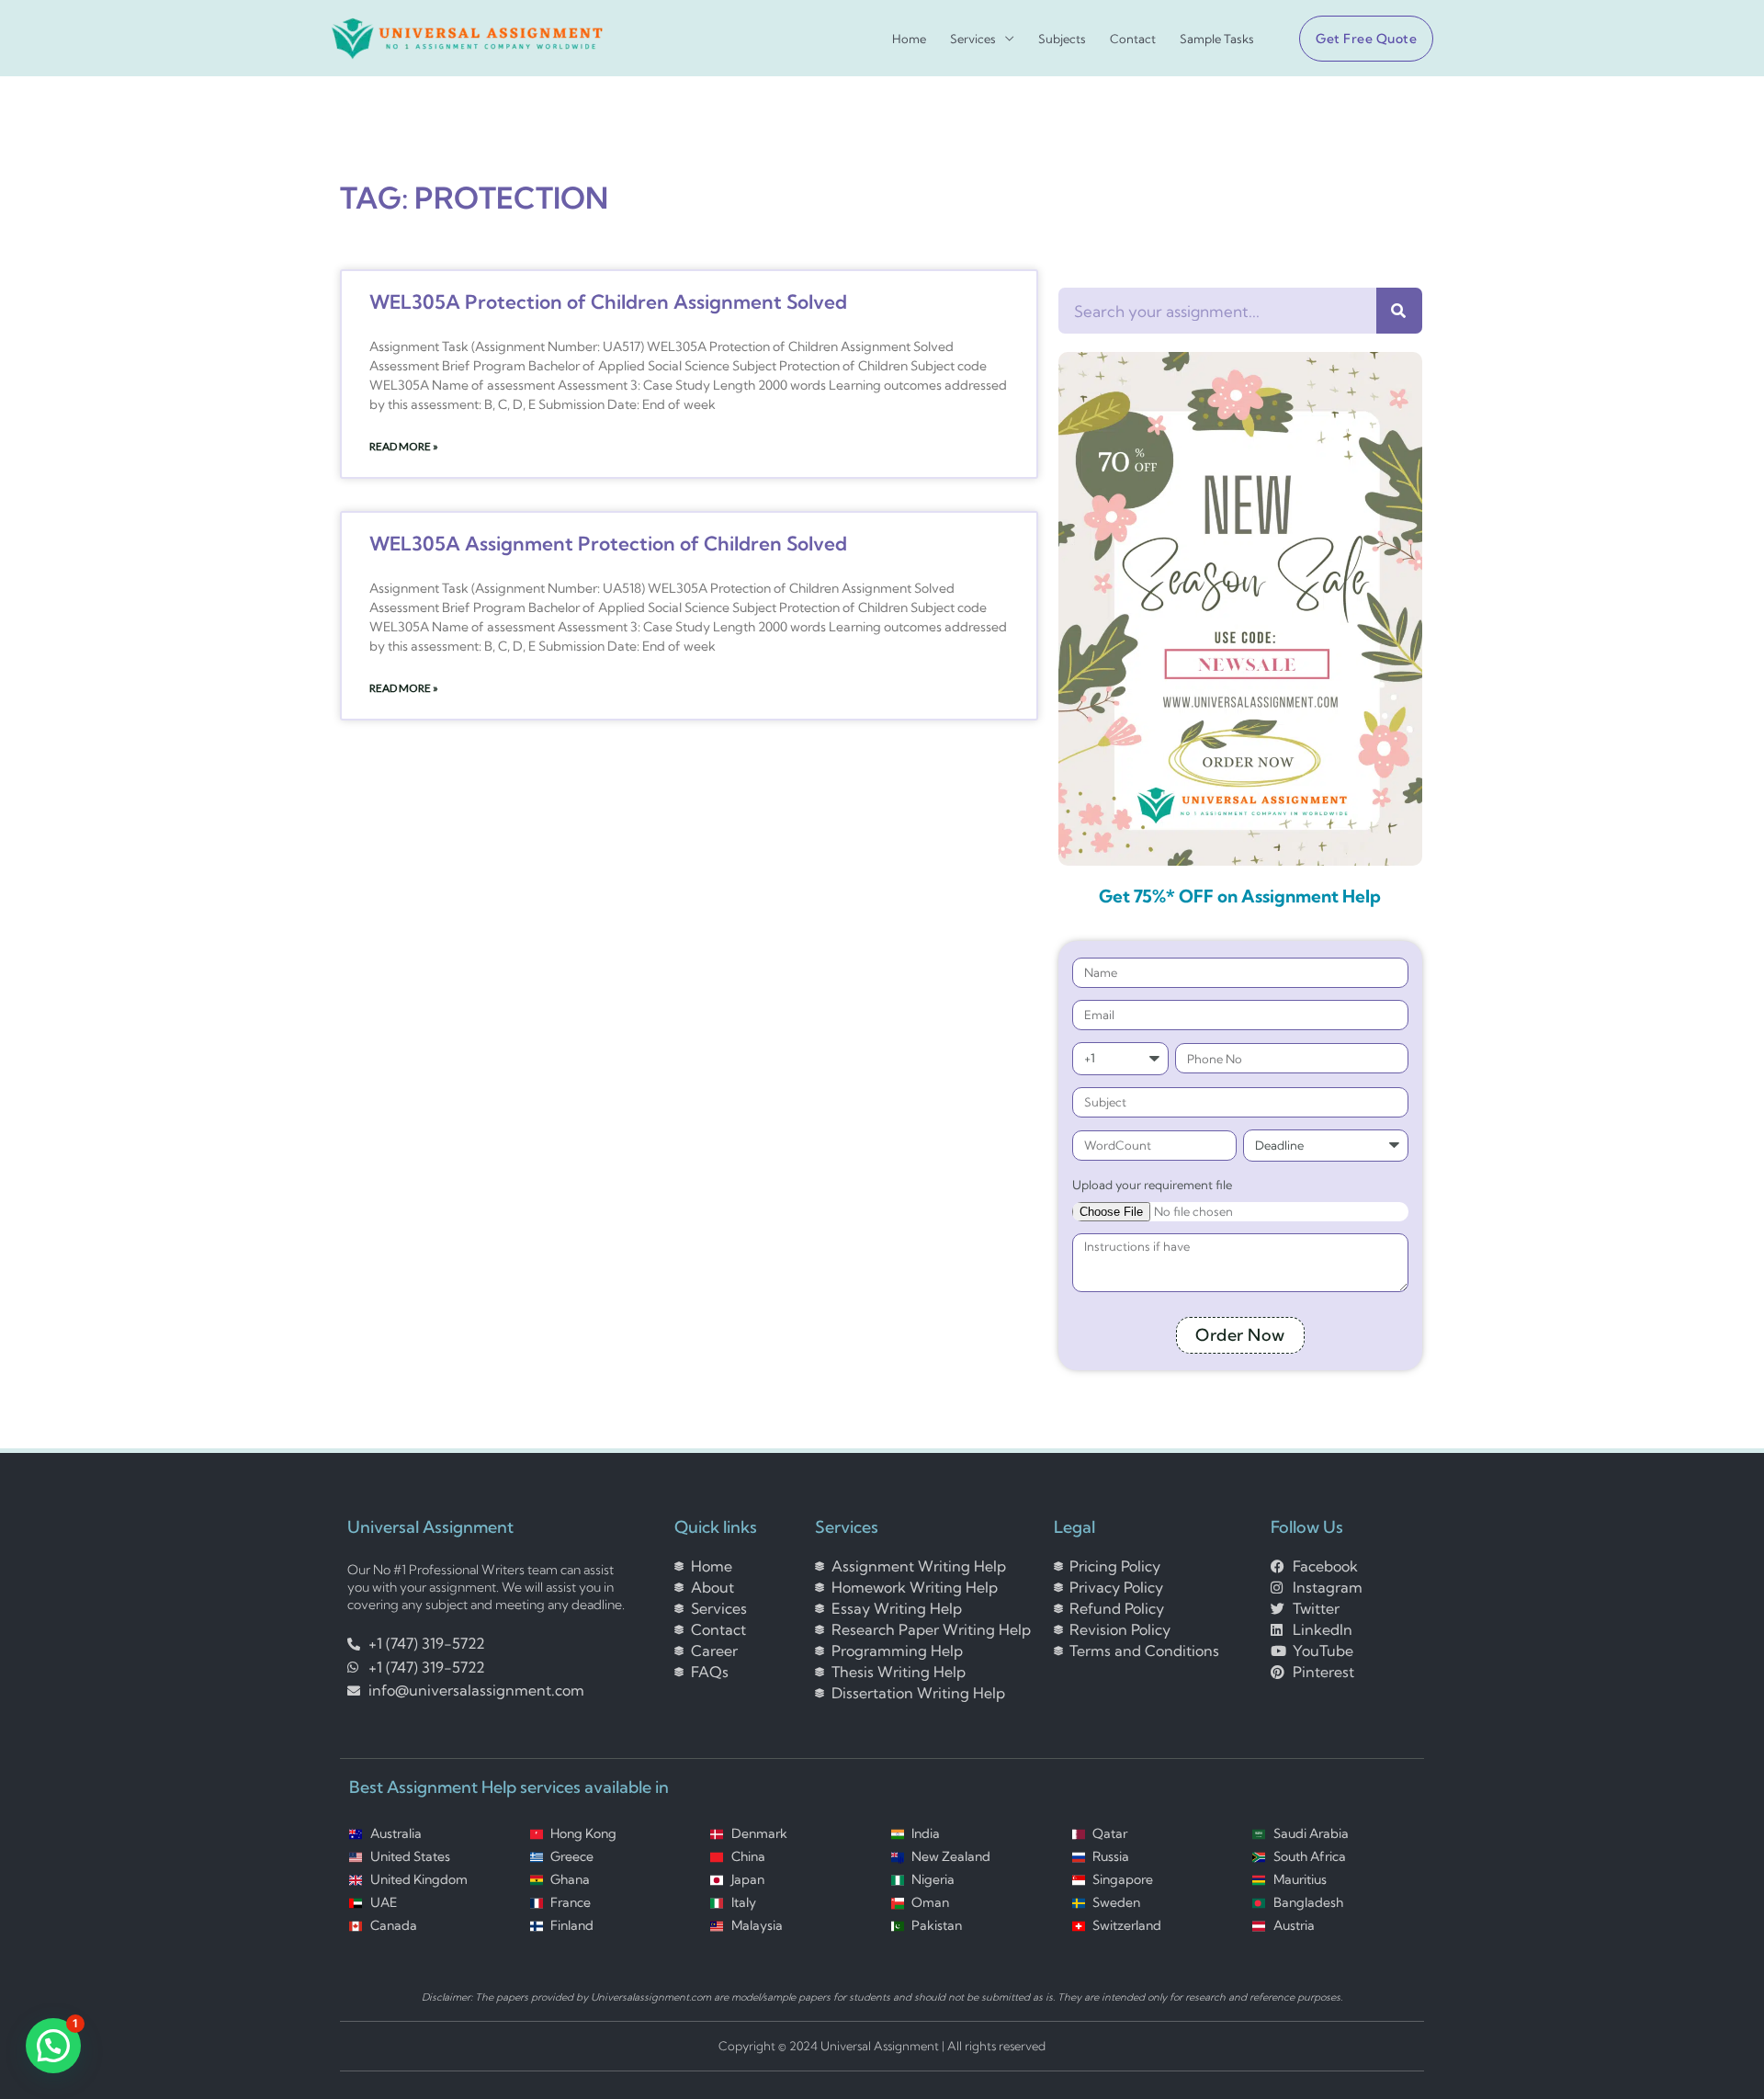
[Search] (1399, 311)
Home (909, 39)
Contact (1133, 39)
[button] (1359, 39)
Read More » (404, 446)
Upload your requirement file (1152, 1185)
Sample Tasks (1217, 39)
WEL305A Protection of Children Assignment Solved (608, 301)
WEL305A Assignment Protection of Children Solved (608, 543)
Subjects (1062, 39)
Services (973, 39)
